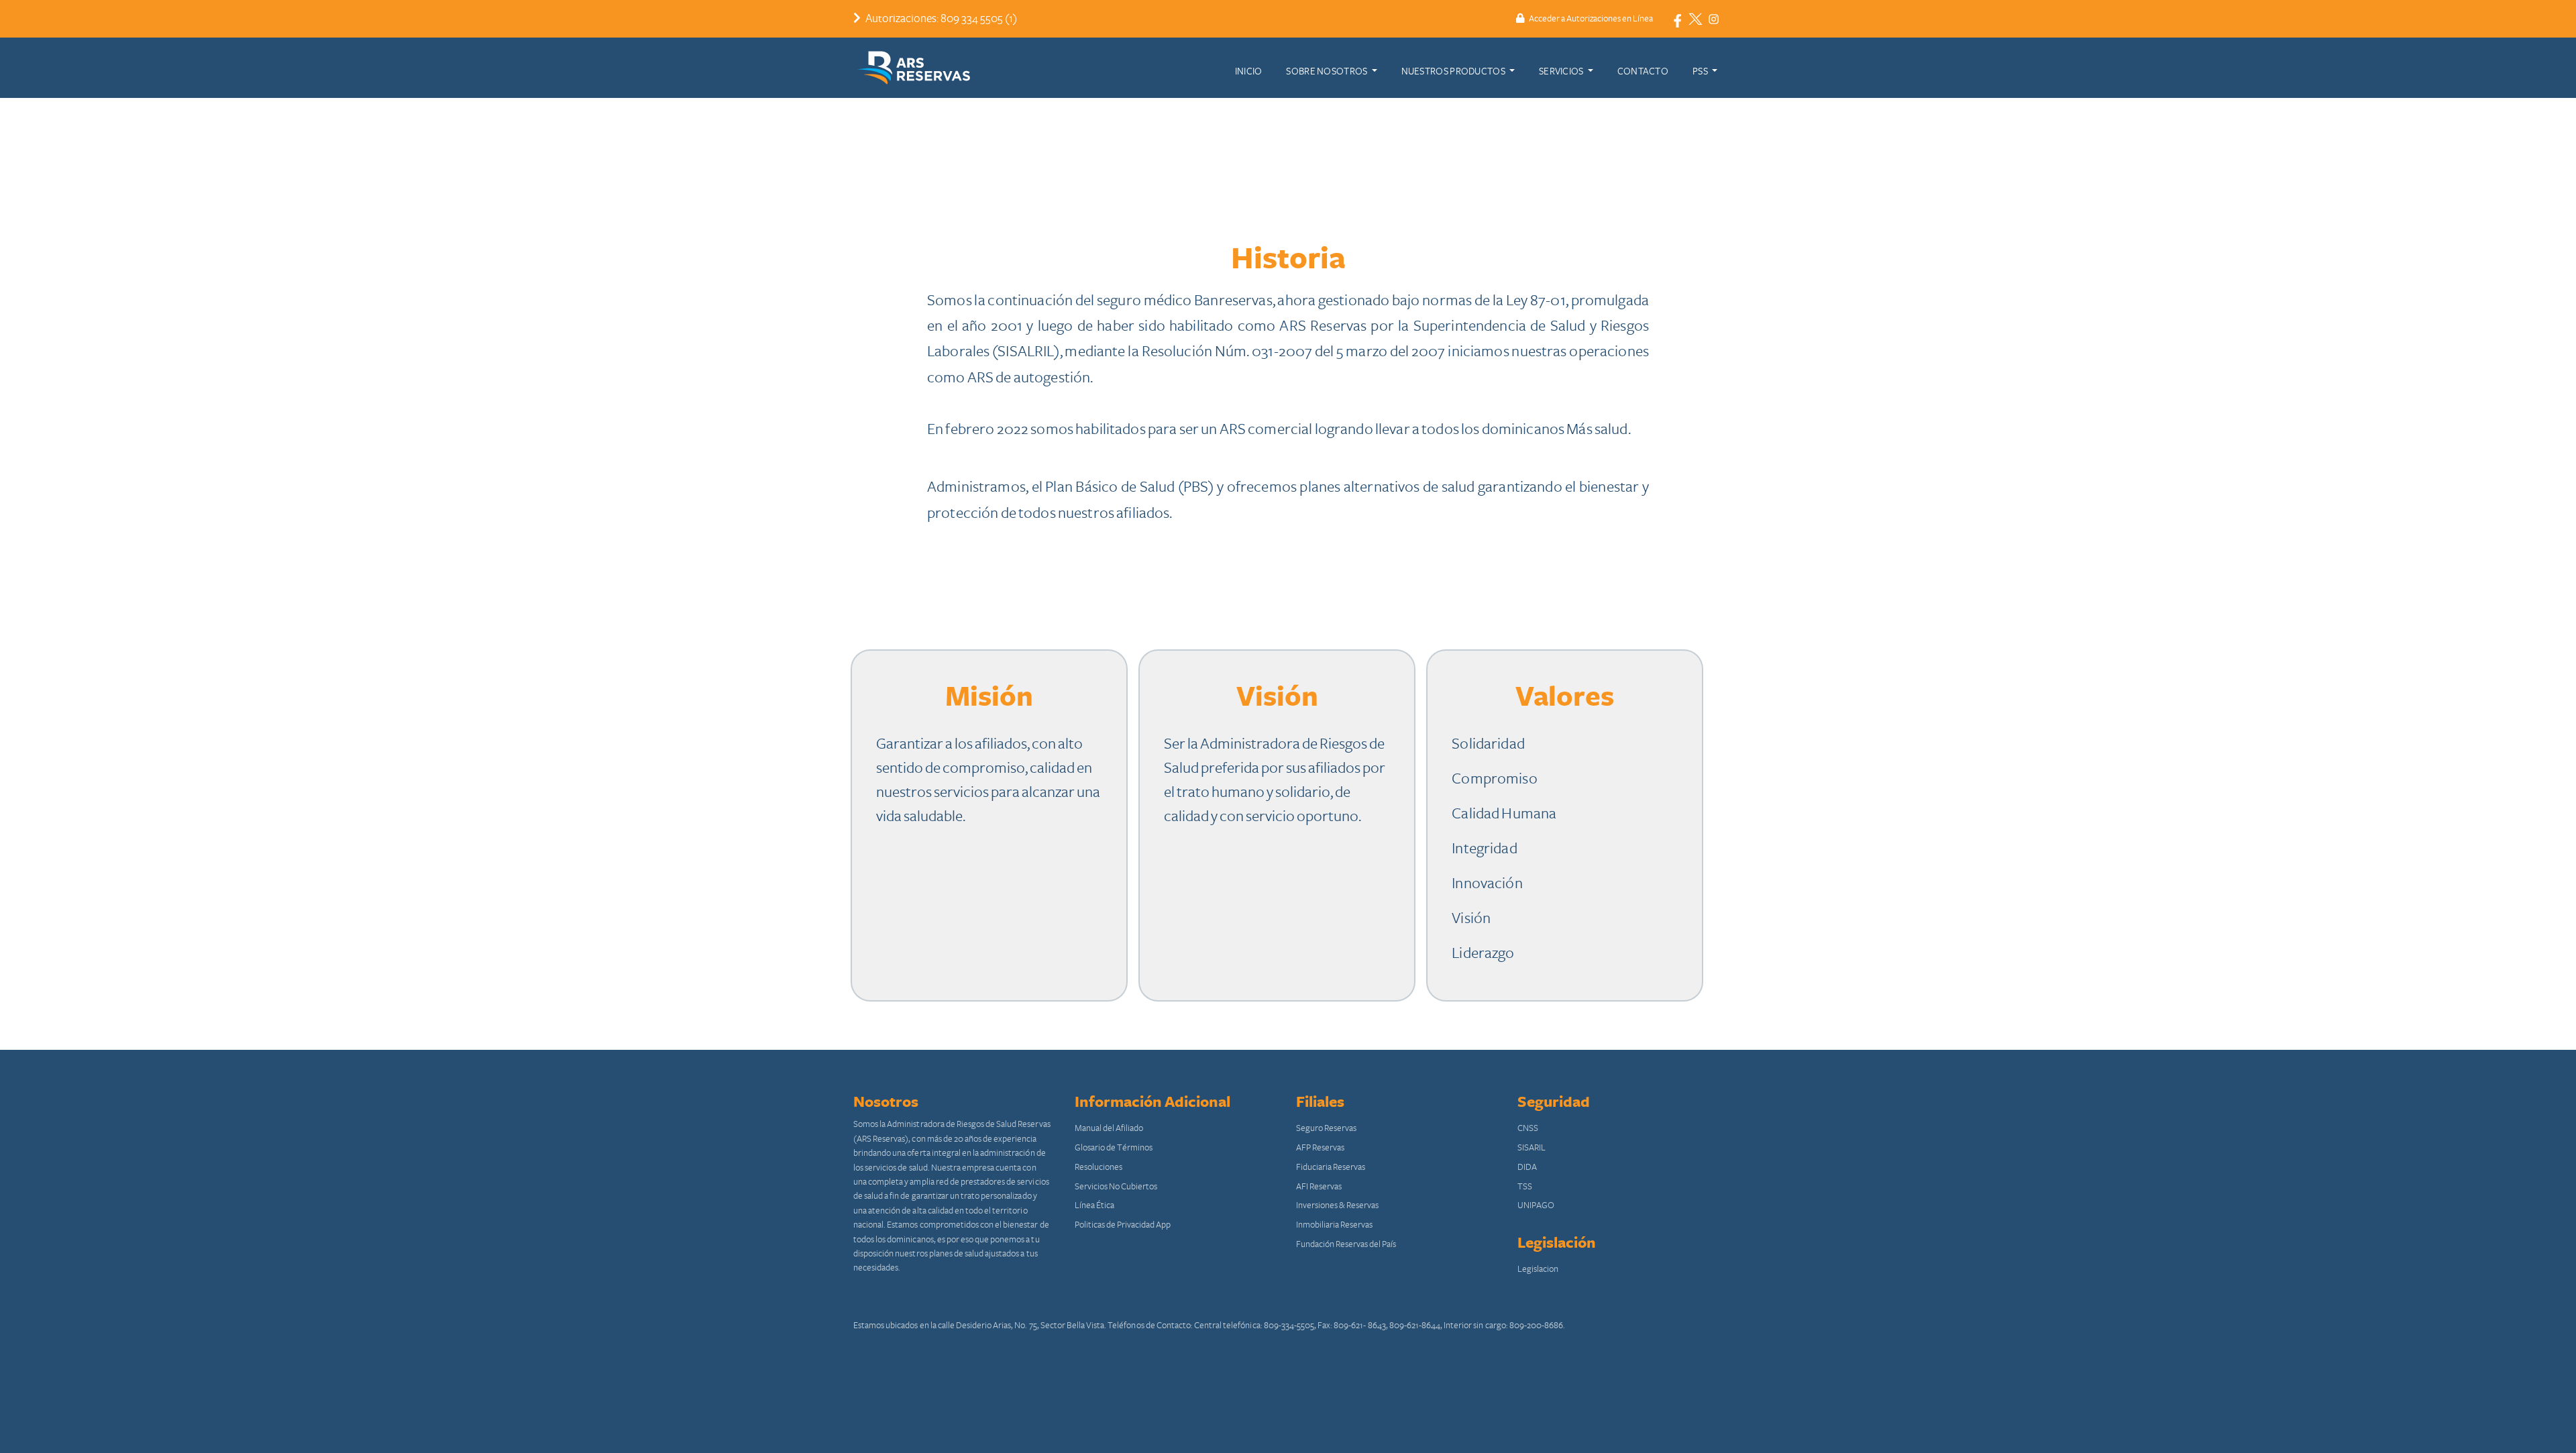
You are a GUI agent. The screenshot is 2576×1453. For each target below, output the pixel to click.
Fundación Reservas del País (1346, 1244)
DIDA (1527, 1167)
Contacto (1643, 71)
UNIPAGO (1536, 1205)
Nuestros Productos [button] (1454, 71)
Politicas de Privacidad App (1123, 1225)
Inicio (1249, 71)
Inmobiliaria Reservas (1334, 1225)
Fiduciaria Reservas (1331, 1167)
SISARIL (1532, 1148)
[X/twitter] (1696, 19)
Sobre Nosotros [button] (1327, 71)
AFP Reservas (1320, 1148)
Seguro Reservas (1326, 1128)
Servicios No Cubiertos (1116, 1187)
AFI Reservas (1319, 1187)
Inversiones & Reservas (1337, 1205)
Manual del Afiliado (1109, 1128)
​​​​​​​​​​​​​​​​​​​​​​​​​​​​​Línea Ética (1094, 1205)
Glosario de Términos (1114, 1148)
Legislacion (1538, 1269)
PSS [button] (1701, 71)
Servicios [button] (1562, 71)
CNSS (1528, 1128)
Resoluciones (1098, 1167)
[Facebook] (1677, 19)
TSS (1525, 1187)
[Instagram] (1714, 19)
